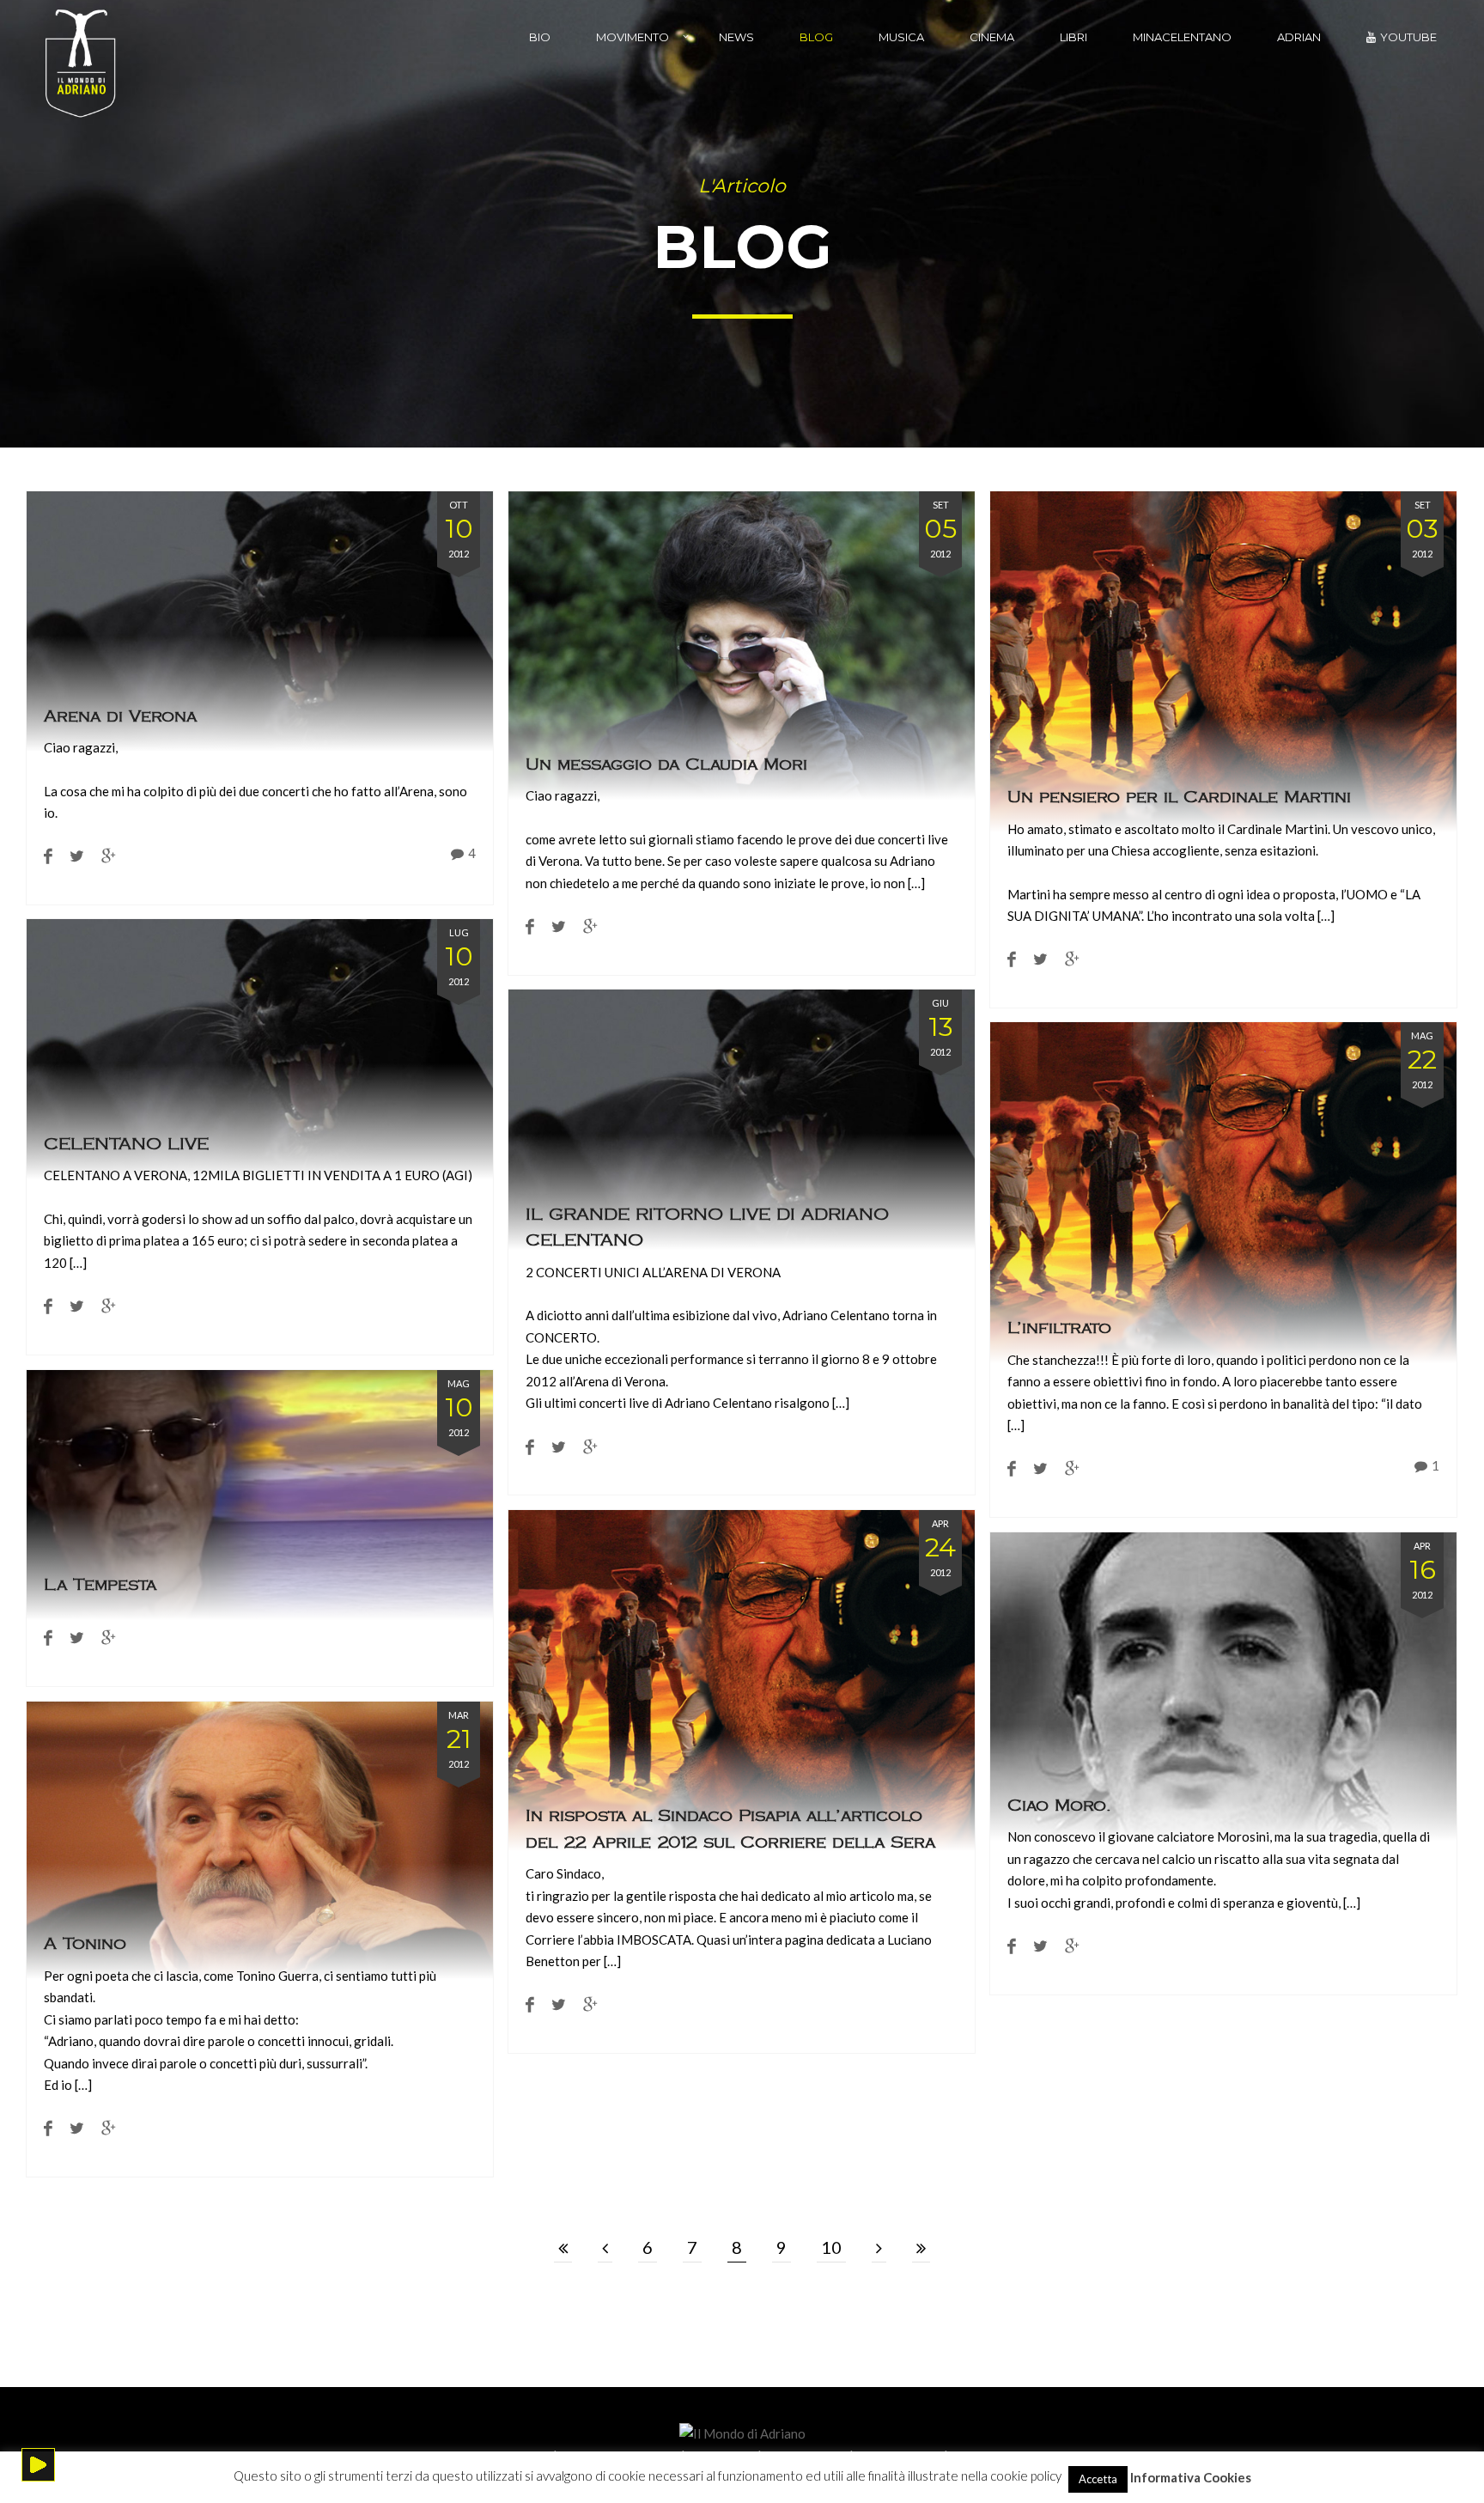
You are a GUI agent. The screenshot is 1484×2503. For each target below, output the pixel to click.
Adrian (1299, 37)
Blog (816, 37)
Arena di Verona (120, 716)
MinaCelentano (1182, 37)
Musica (901, 37)
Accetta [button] (1098, 2479)
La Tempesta (100, 1585)
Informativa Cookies (1191, 2476)
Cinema (992, 37)
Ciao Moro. (1059, 1805)
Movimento (633, 37)
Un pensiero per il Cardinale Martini (1179, 797)
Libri (1073, 37)
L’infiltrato (1059, 1328)
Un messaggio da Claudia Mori (666, 764)
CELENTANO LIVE (126, 1143)
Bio (540, 37)
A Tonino (85, 1944)
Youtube (1408, 37)
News (736, 37)
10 (831, 2247)
